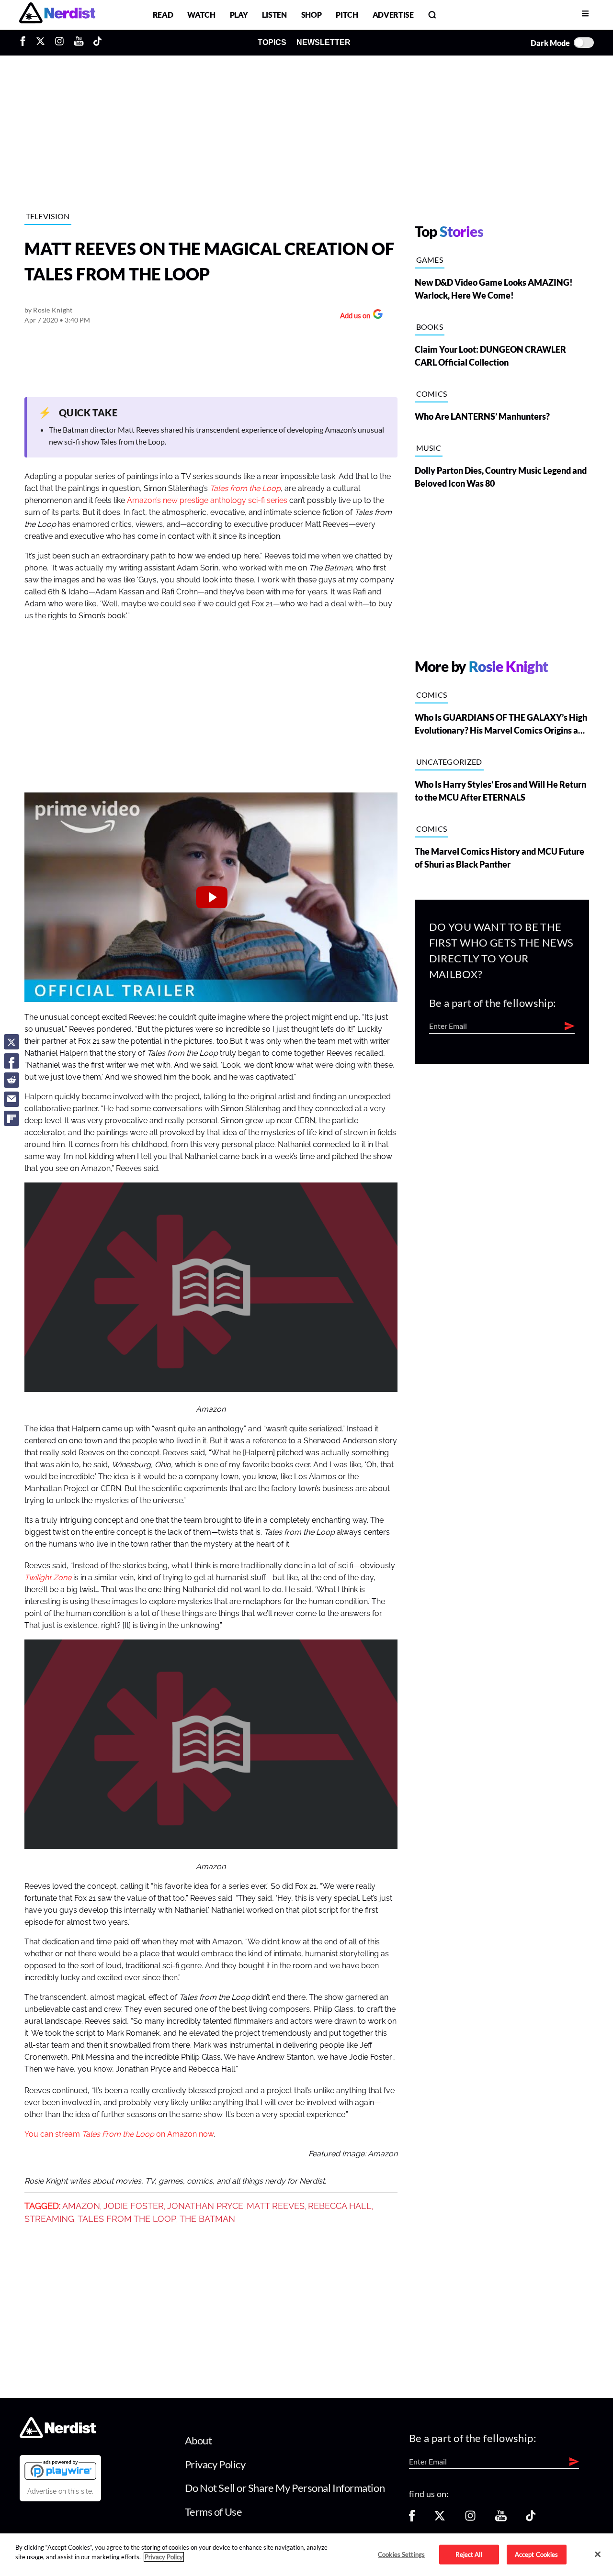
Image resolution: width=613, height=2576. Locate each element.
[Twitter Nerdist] (40, 43)
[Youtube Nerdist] (79, 43)
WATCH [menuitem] (201, 15)
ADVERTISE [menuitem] (393, 15)
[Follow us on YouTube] (501, 2519)
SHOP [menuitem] (312, 15)
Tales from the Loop (127, 2219)
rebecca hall (340, 2206)
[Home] (58, 2436)
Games (430, 260)
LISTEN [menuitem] (274, 15)
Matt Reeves (276, 2206)
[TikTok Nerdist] (97, 43)
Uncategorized (449, 762)
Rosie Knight (53, 310)
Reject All (469, 2554)
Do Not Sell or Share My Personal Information (285, 2488)
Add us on (353, 317)
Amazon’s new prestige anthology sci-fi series (207, 501)
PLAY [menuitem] (239, 15)
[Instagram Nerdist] (59, 43)
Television (48, 216)
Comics (432, 394)
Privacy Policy (215, 2464)
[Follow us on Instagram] (470, 2519)
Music (429, 448)
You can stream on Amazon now (119, 2134)
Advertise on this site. (60, 2491)
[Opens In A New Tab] (60, 2470)
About (199, 2440)
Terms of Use (214, 2512)
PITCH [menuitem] (347, 15)
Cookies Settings (401, 2554)
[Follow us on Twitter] (440, 2519)
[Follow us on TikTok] (531, 2519)
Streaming (49, 2219)
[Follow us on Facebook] (412, 2519)
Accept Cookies (537, 2554)
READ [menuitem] (163, 15)
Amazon (81, 2206)
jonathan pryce (205, 2206)
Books (430, 327)
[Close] (598, 2554)
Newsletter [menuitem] (324, 42)
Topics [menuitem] (272, 42)
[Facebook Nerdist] (25, 43)
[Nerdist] (57, 15)
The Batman (207, 2219)
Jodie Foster (134, 2206)
